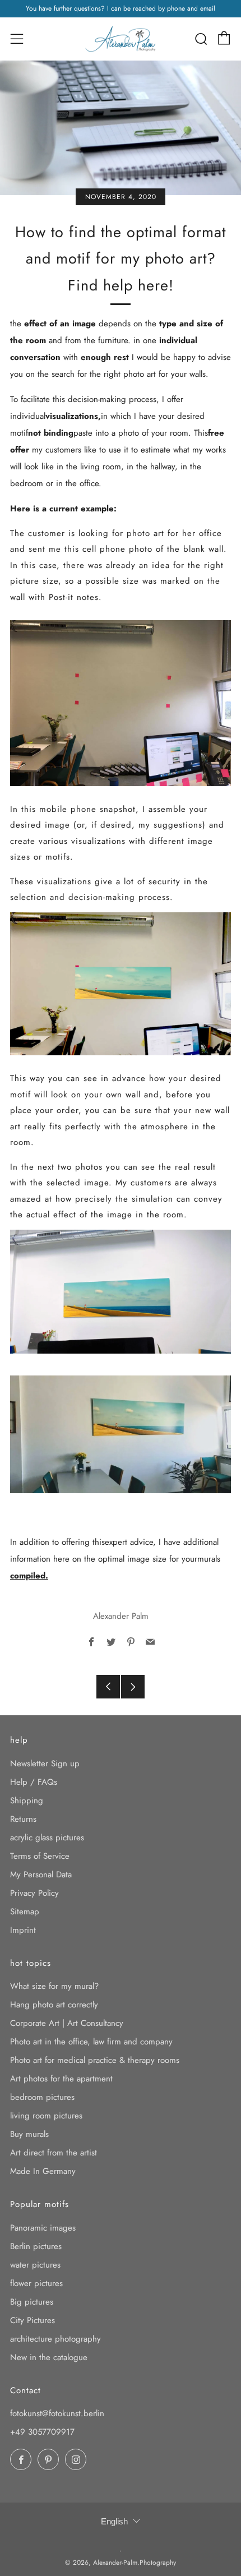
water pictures (35, 2265)
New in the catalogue (49, 2357)
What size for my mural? (54, 1986)
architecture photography (55, 2339)
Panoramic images (43, 2228)
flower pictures (36, 2283)
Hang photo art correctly (54, 2005)
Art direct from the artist (54, 2153)
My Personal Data (41, 1875)
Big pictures (32, 2302)
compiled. (29, 1576)
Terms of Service (40, 1856)
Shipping (27, 1801)
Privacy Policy (34, 1893)
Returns (23, 1819)
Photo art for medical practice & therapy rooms (95, 2060)
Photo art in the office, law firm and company (91, 2042)
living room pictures (46, 2116)
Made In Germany (43, 2171)
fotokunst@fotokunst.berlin (57, 2413)
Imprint (23, 1930)
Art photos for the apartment (61, 2079)
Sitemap (25, 1912)
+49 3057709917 (42, 2432)
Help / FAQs (34, 1782)
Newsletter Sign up (45, 1764)
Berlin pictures (36, 2246)
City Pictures (33, 2320)
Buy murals (29, 2134)
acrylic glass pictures (47, 1838)
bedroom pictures (42, 2097)
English (114, 2521)
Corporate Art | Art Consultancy (67, 2023)
